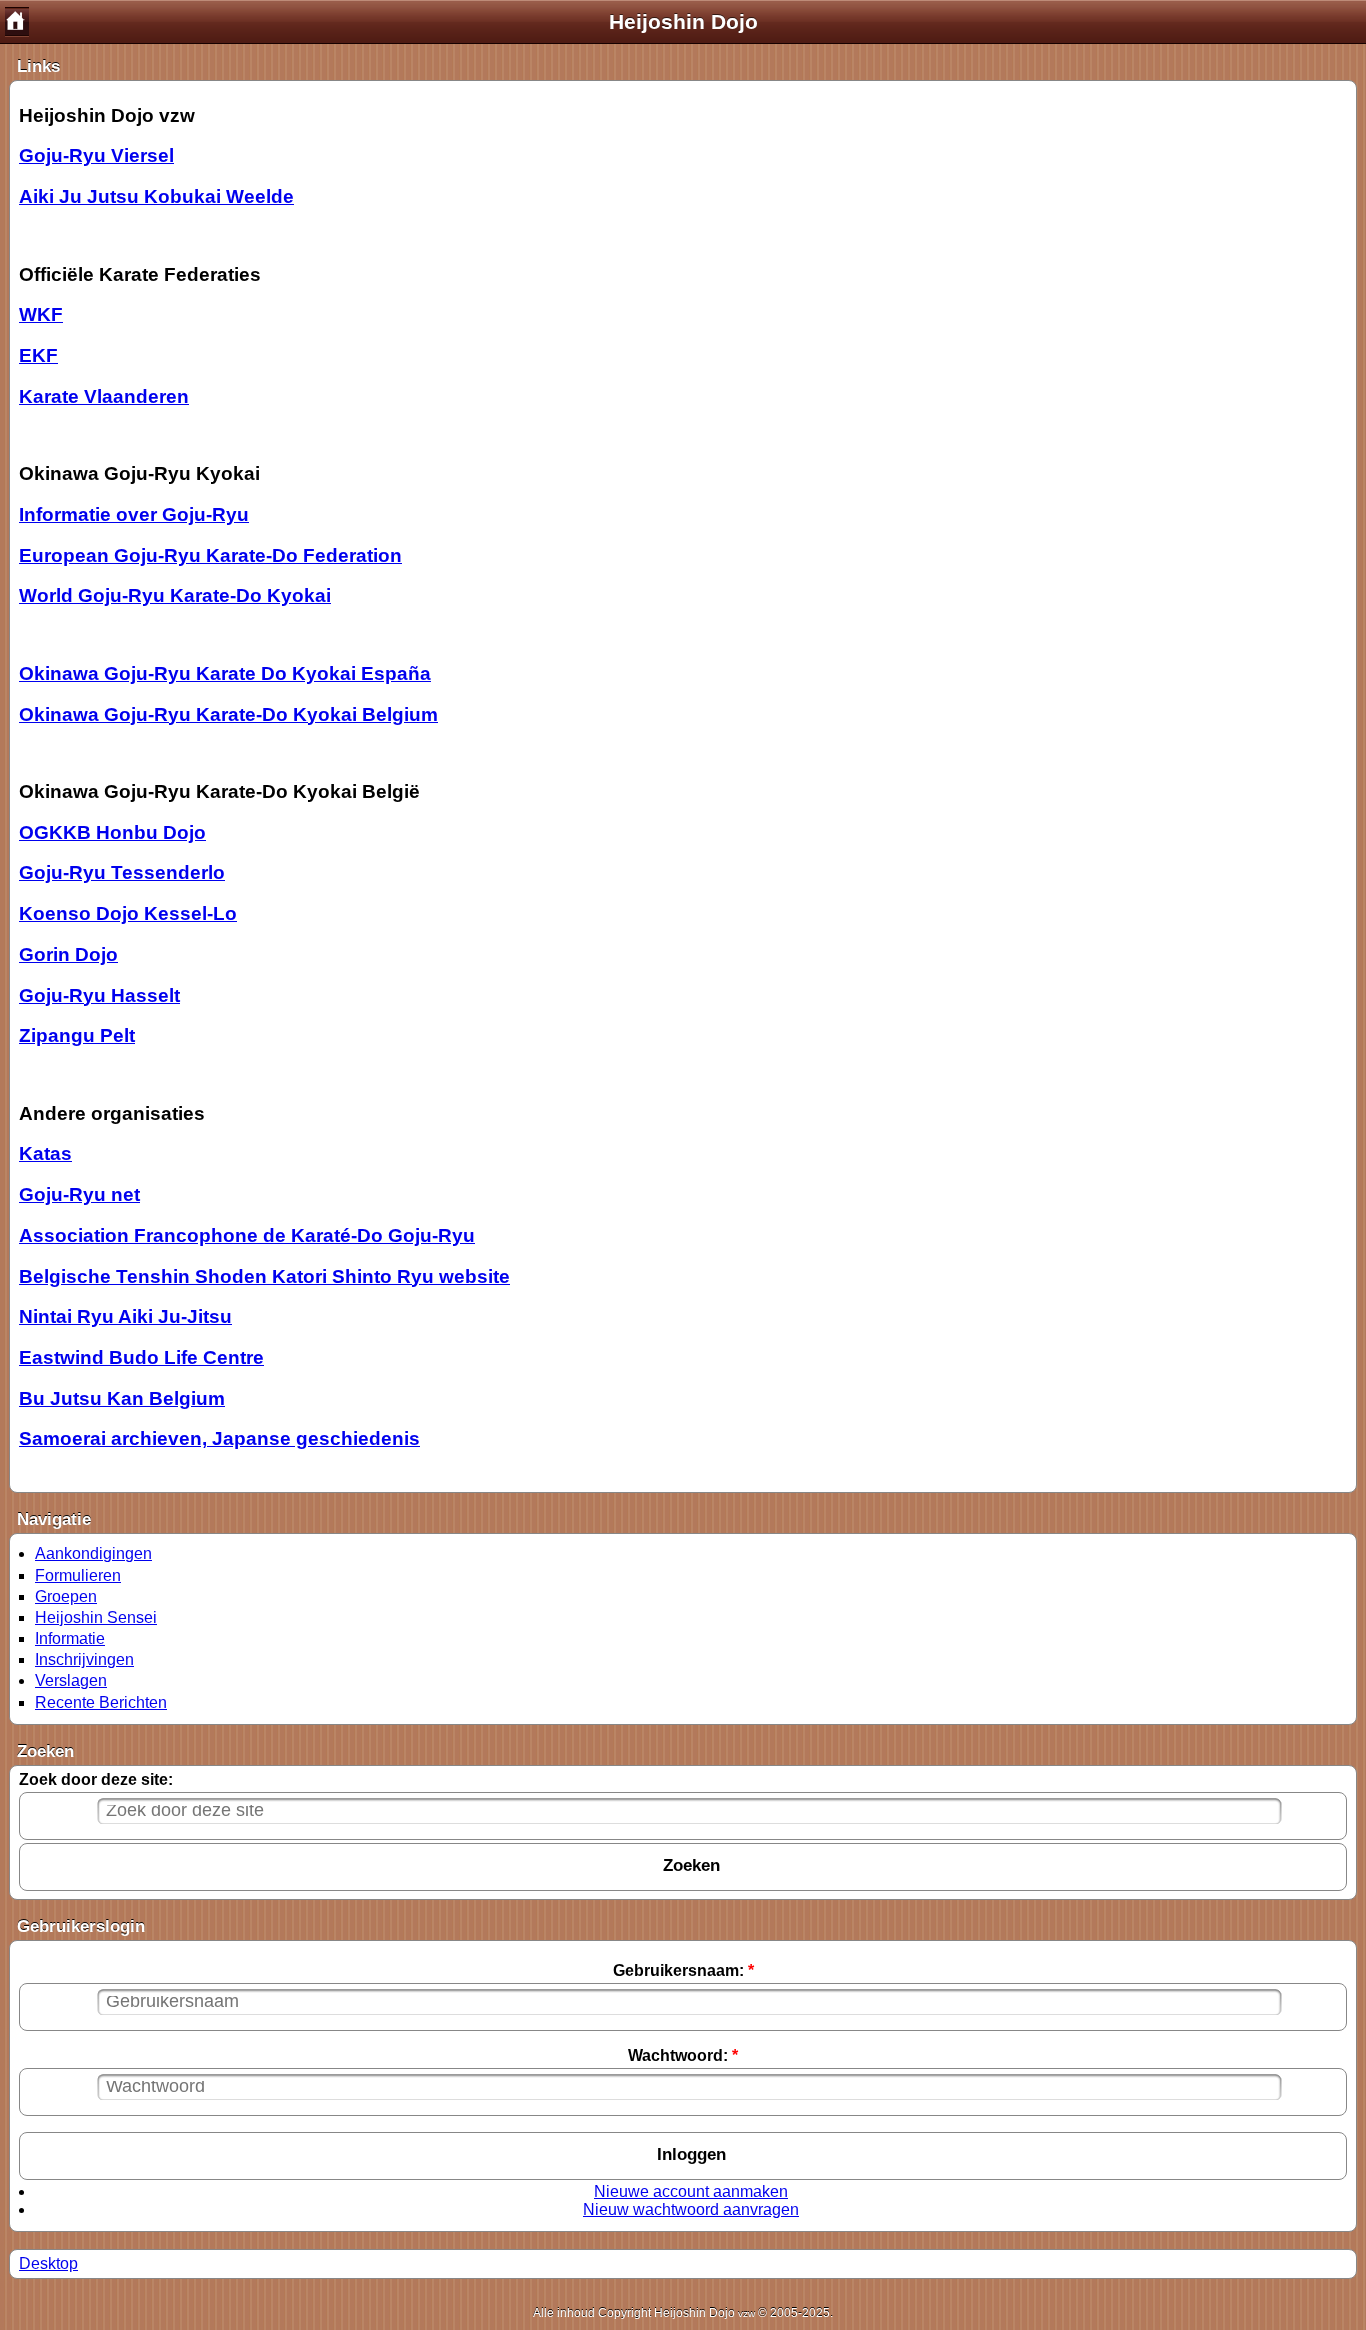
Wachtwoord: (683, 2055)
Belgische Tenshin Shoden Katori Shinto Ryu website (264, 1276)
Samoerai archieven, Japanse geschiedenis (219, 1438)
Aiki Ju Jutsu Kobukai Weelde (156, 196)
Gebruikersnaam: (683, 1970)
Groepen (66, 1596)
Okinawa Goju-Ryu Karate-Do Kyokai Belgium (228, 714)
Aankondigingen (93, 1553)
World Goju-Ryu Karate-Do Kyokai (175, 595)
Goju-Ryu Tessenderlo (122, 872)
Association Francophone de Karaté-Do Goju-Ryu (247, 1235)
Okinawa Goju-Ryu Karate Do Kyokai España (225, 673)
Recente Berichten (101, 1702)
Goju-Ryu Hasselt (99, 995)
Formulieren (78, 1575)
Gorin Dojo (68, 954)
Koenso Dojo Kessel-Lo (128, 913)
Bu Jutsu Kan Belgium (122, 1398)
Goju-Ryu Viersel (96, 155)
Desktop (48, 2263)
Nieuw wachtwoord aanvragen (691, 2209)
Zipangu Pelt (77, 1035)
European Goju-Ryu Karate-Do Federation (210, 555)
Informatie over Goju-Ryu (134, 514)
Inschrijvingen (84, 1659)
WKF (41, 314)
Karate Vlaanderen (104, 396)
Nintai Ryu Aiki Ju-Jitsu (125, 1316)
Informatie (70, 1638)
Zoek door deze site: (96, 1779)
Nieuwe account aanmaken (691, 2191)
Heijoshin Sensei (96, 1617)
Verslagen (71, 1680)
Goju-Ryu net (79, 1194)
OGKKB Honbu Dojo (112, 832)
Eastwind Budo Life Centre (141, 1357)
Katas (45, 1153)
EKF (38, 355)
